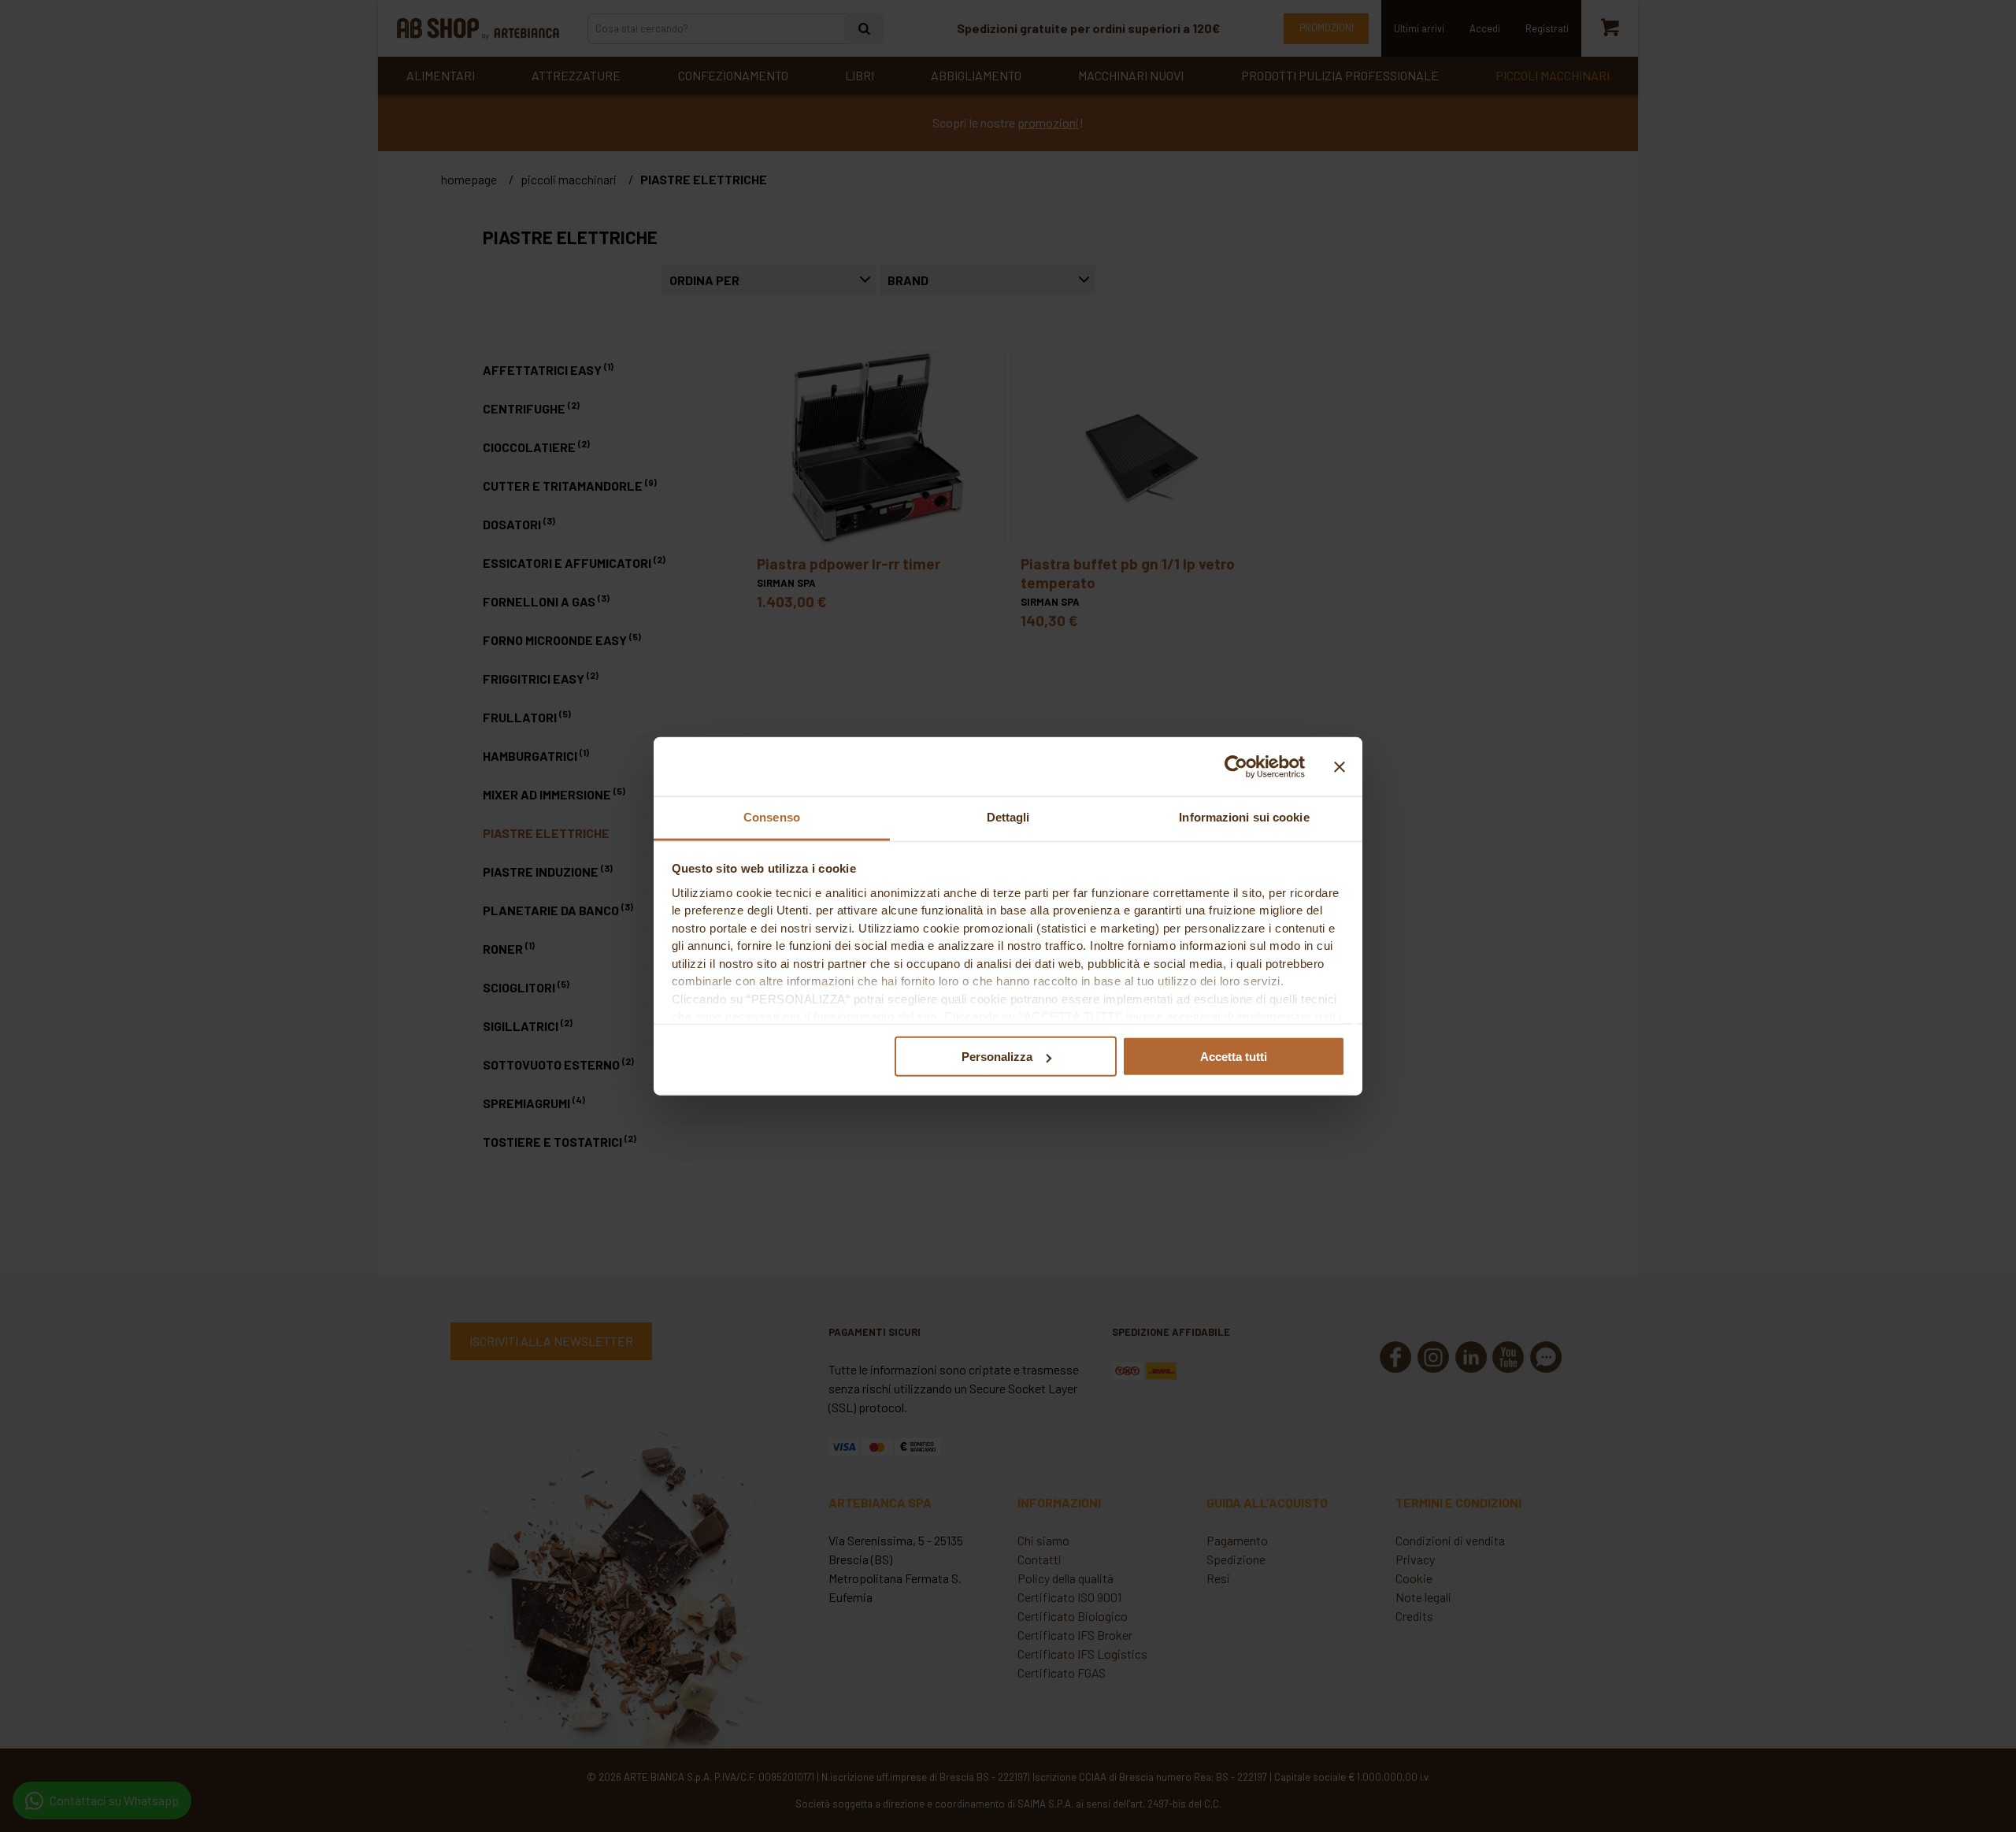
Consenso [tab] (772, 817)
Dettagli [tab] (1008, 817)
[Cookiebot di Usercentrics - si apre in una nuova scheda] (1236, 766)
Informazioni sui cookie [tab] (1244, 817)
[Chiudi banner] (1340, 766)
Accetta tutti (1234, 1057)
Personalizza (997, 1057)
